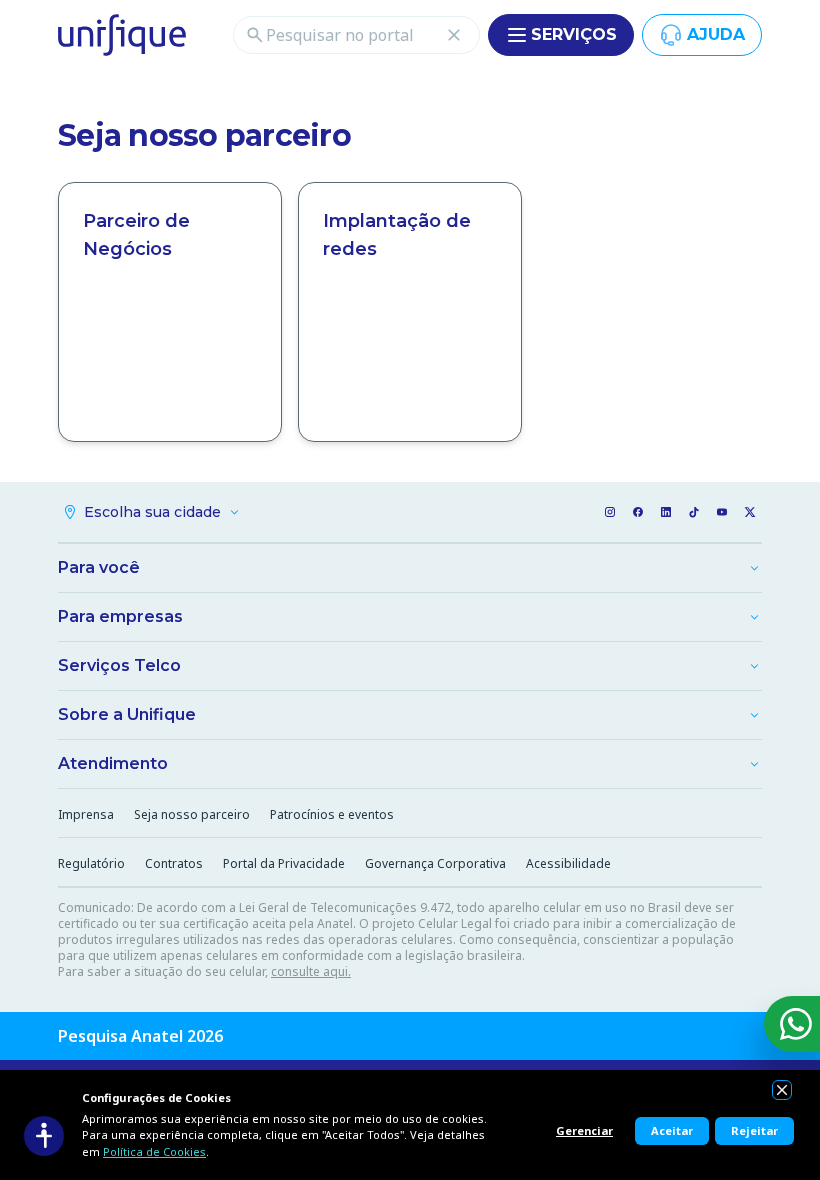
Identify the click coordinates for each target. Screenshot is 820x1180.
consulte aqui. (311, 971)
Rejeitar (754, 1130)
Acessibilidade (568, 863)
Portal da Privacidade (284, 863)
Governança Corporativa (435, 863)
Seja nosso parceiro (192, 814)
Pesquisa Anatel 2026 (140, 1036)
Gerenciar (584, 1130)
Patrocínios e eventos (332, 814)
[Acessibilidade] (44, 1136)
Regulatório (91, 863)
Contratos (174, 863)
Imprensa (86, 814)
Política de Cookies (154, 1151)
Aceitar (672, 1130)
